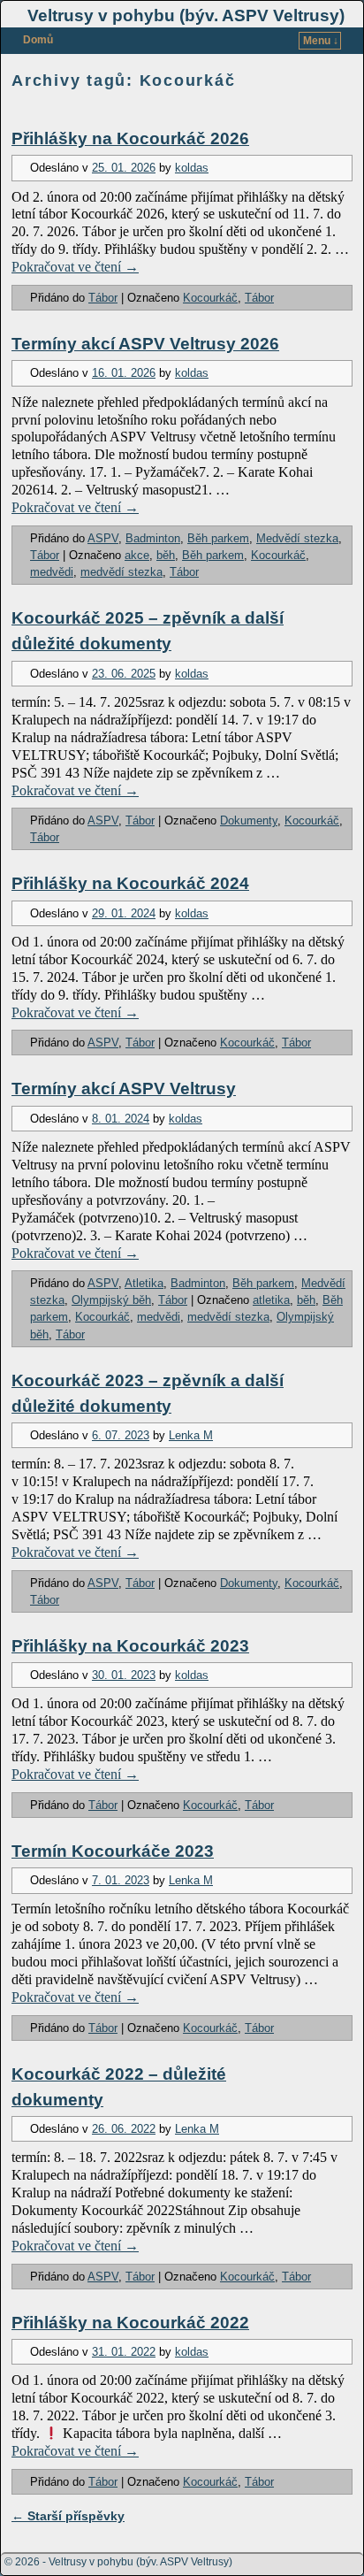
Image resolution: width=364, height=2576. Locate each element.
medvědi (52, 572)
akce (137, 555)
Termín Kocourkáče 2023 (113, 1851)
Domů (38, 40)
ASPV (103, 538)
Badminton (153, 538)
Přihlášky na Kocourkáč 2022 (130, 2323)
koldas (192, 168)
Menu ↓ (321, 41)
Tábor (103, 298)
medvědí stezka (121, 572)
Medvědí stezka (297, 538)
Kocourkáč (210, 298)
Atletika (144, 1283)
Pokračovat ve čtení (75, 267)
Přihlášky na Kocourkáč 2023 (130, 1646)
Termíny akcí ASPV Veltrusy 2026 (145, 344)
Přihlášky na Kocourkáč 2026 (130, 138)
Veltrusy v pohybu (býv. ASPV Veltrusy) (186, 15)
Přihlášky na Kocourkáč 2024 (130, 883)
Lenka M (191, 1435)
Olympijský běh (111, 1300)
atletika (271, 1300)
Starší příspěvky (68, 2516)
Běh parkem (218, 538)
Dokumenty (249, 820)
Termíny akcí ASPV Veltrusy (124, 1089)
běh (166, 555)
